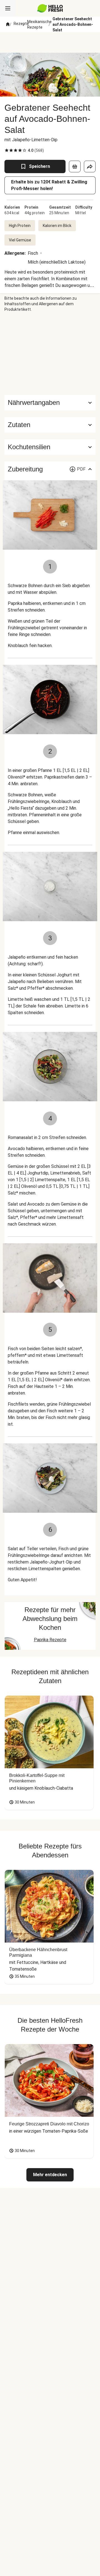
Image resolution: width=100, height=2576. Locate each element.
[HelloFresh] (50, 8)
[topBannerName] (50, 42)
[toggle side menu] (8, 8)
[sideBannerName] (50, 353)
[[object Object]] (75, 166)
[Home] (8, 24)
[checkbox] (7, 150)
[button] (50, 425)
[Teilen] (90, 166)
